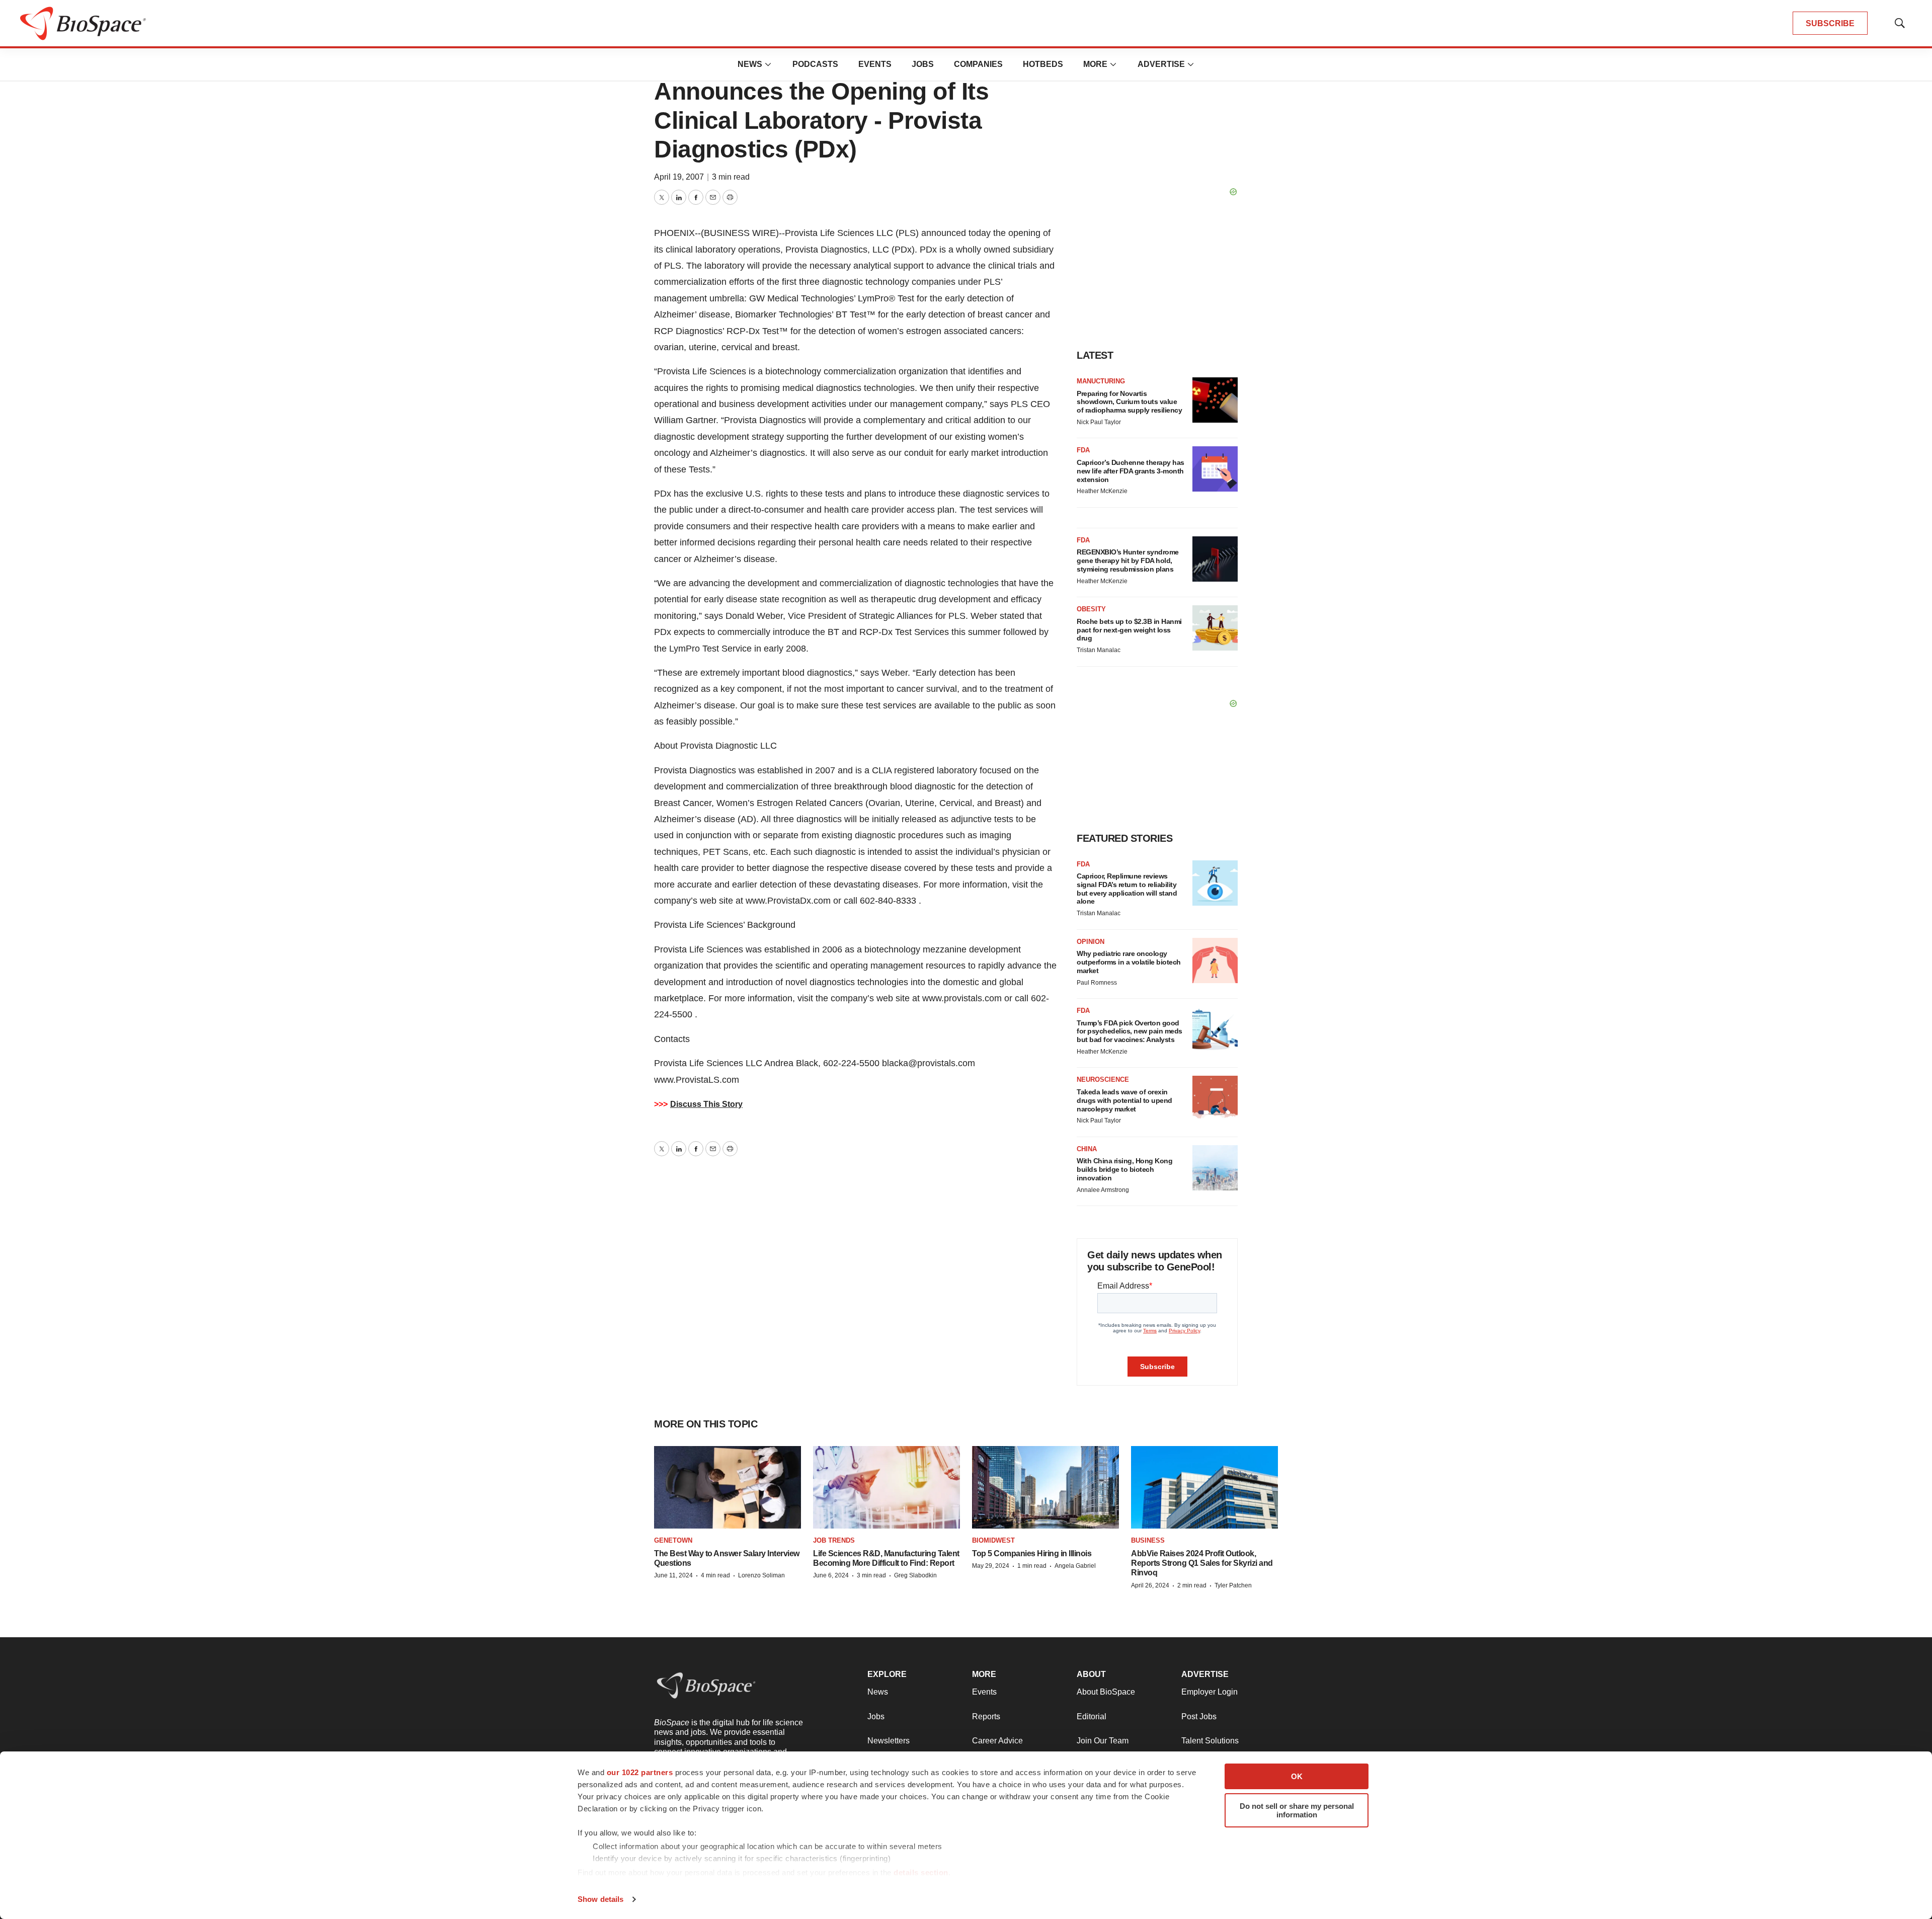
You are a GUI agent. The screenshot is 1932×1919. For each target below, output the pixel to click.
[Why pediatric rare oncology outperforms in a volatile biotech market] (1215, 961)
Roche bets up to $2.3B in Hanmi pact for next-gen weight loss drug (1129, 630)
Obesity (1091, 609)
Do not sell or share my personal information (1297, 1810)
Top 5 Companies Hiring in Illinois (1032, 1553)
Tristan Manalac (1099, 650)
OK (1297, 1776)
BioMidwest (993, 1540)
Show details (600, 1899)
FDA (1083, 450)
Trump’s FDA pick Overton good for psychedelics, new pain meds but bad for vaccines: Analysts (1130, 1031)
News (750, 64)
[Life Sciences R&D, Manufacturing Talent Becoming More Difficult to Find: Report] (887, 1487)
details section (921, 1872)
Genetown (673, 1540)
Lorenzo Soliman (761, 1575)
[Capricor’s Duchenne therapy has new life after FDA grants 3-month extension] (1215, 469)
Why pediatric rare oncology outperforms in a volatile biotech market (1129, 962)
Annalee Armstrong (1103, 1190)
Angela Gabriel (1075, 1566)
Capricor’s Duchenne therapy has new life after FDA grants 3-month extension (1131, 471)
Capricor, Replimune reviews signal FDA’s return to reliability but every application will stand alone (1127, 889)
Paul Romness (1097, 983)
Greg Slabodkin (915, 1575)
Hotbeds (1043, 64)
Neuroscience (1103, 1080)
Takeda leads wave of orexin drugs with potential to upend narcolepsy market (1124, 1100)
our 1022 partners (640, 1772)
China (1087, 1149)
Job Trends (834, 1540)
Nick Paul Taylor (1099, 422)
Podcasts (815, 64)
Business (1148, 1540)
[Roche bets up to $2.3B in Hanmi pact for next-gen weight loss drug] (1215, 628)
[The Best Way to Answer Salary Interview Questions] (728, 1487)
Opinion (1091, 942)
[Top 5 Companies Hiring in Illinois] (1045, 1487)
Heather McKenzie (1102, 491)
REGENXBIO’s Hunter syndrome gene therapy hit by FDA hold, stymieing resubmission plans (1128, 561)
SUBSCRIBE (1830, 23)
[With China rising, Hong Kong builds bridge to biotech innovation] (1215, 1168)
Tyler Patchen (1233, 1585)
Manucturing (1101, 381)
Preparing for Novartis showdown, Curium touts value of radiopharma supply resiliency (1129, 402)
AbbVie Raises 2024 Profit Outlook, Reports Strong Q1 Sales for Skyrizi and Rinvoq (1202, 1563)
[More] (768, 64)
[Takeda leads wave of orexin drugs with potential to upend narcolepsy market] (1215, 1098)
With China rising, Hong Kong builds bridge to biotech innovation (1124, 1169)
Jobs (923, 64)
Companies (978, 64)
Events (875, 64)
